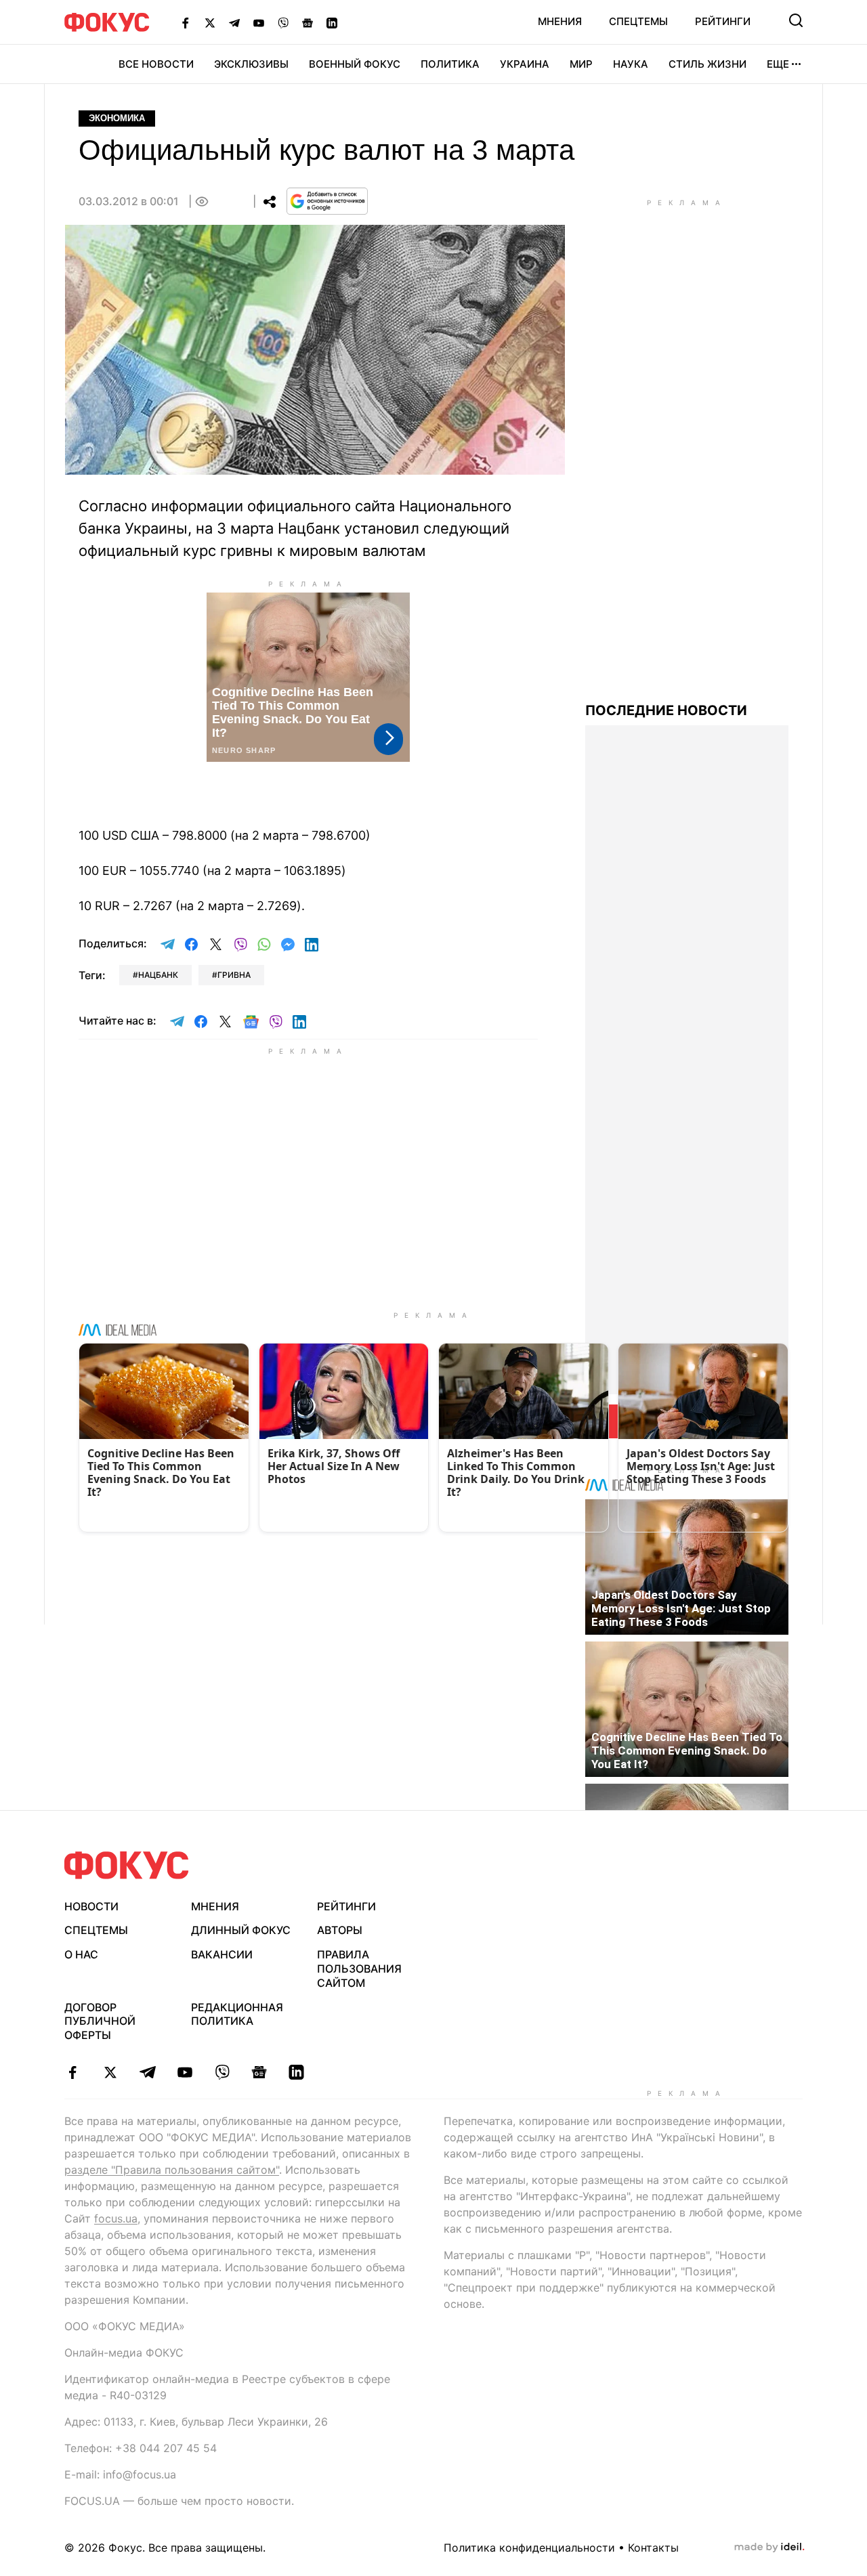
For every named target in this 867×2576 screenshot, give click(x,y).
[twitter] (110, 2072)
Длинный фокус (241, 1930)
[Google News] (308, 22)
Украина (525, 64)
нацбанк (158, 975)
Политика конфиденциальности (529, 2548)
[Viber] (283, 22)
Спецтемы (638, 21)
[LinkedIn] (332, 22)
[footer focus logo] (127, 1865)
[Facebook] (186, 22)
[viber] (222, 2072)
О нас (81, 1954)
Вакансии (222, 1954)
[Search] (796, 20)
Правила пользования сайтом (359, 1969)
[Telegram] (234, 22)
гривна (234, 975)
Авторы (340, 1930)
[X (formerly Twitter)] (210, 22)
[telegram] (147, 2072)
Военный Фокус (355, 64)
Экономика (117, 118)
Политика (450, 64)
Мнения (560, 21)
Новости (91, 1906)
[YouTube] (259, 22)
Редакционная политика (237, 2014)
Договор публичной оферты (100, 2021)
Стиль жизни (707, 64)
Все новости (156, 64)
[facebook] (73, 2072)
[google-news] (259, 2072)
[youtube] (185, 2072)
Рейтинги (723, 21)
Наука (631, 64)
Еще (778, 64)
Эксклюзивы (251, 64)
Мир (581, 64)
